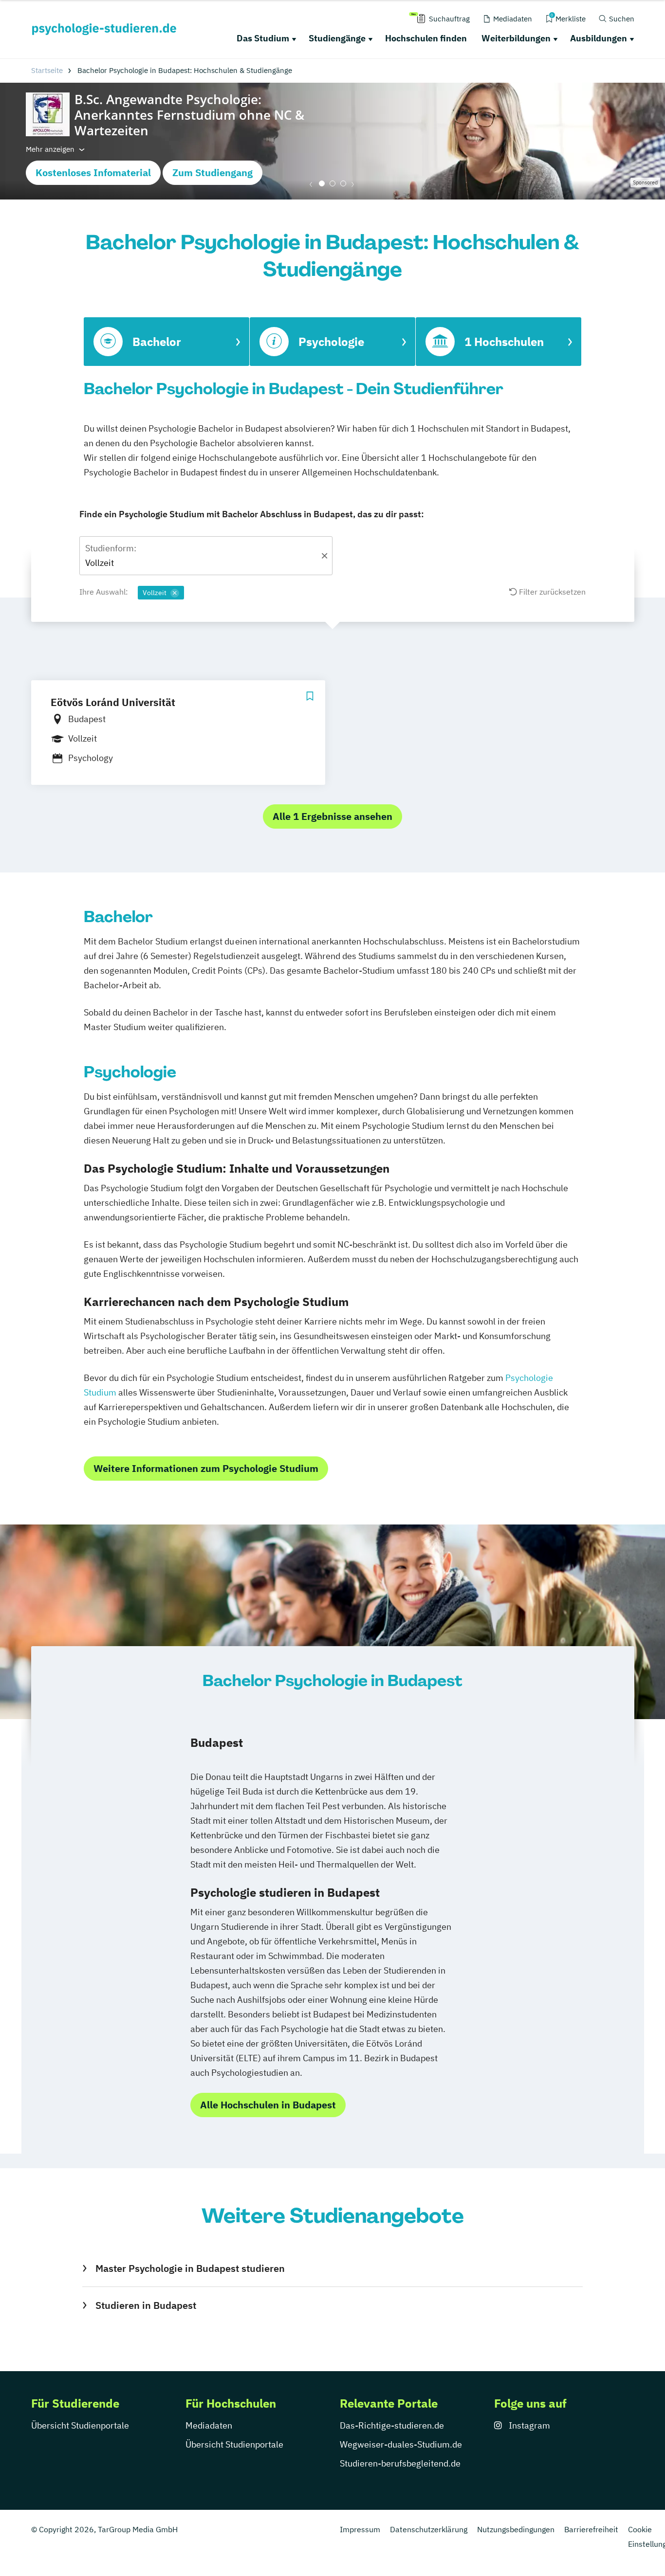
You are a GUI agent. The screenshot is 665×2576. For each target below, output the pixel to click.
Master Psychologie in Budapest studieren (190, 2268)
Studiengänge (337, 38)
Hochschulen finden (426, 38)
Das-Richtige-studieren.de (392, 2425)
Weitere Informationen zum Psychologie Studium (206, 1468)
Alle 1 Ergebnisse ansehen (332, 816)
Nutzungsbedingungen (516, 2529)
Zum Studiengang (212, 172)
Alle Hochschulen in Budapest (268, 2105)
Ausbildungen (599, 38)
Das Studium (263, 38)
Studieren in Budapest (146, 2305)
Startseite (47, 70)
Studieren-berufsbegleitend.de (400, 2463)
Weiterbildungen (516, 38)
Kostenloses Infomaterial (93, 172)
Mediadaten (209, 2425)
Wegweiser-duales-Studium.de (401, 2444)
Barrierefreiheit (591, 2529)
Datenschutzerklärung (429, 2529)
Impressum (360, 2529)
